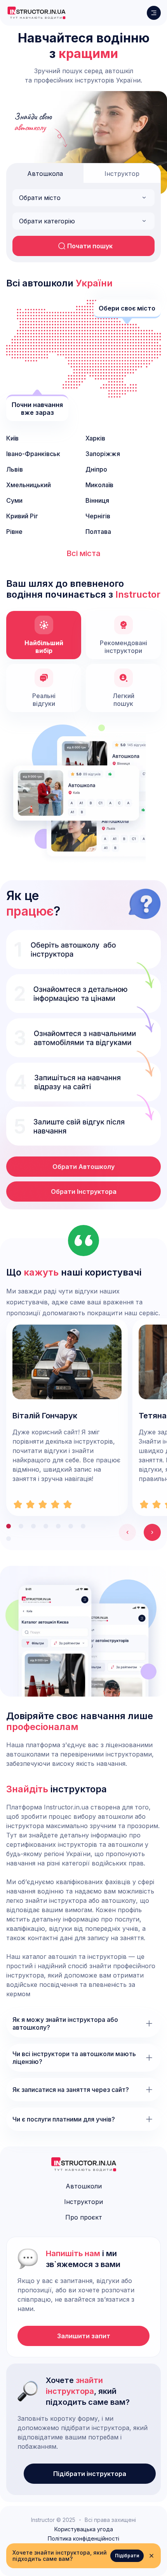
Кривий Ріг (22, 516)
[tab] (45, 173)
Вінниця (97, 500)
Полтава (98, 532)
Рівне (14, 532)
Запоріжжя (103, 454)
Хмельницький (29, 485)
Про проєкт (84, 2217)
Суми (14, 500)
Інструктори (83, 2202)
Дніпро (96, 469)
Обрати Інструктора (84, 1191)
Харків (95, 438)
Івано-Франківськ (33, 454)
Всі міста (83, 553)
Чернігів (98, 516)
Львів (15, 469)
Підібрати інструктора (90, 2474)
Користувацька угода (84, 2529)
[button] (83, 198)
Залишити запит (84, 2336)
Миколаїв (99, 485)
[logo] (36, 13)
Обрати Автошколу (83, 1167)
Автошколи (84, 2186)
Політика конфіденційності (83, 2539)
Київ (12, 438)
